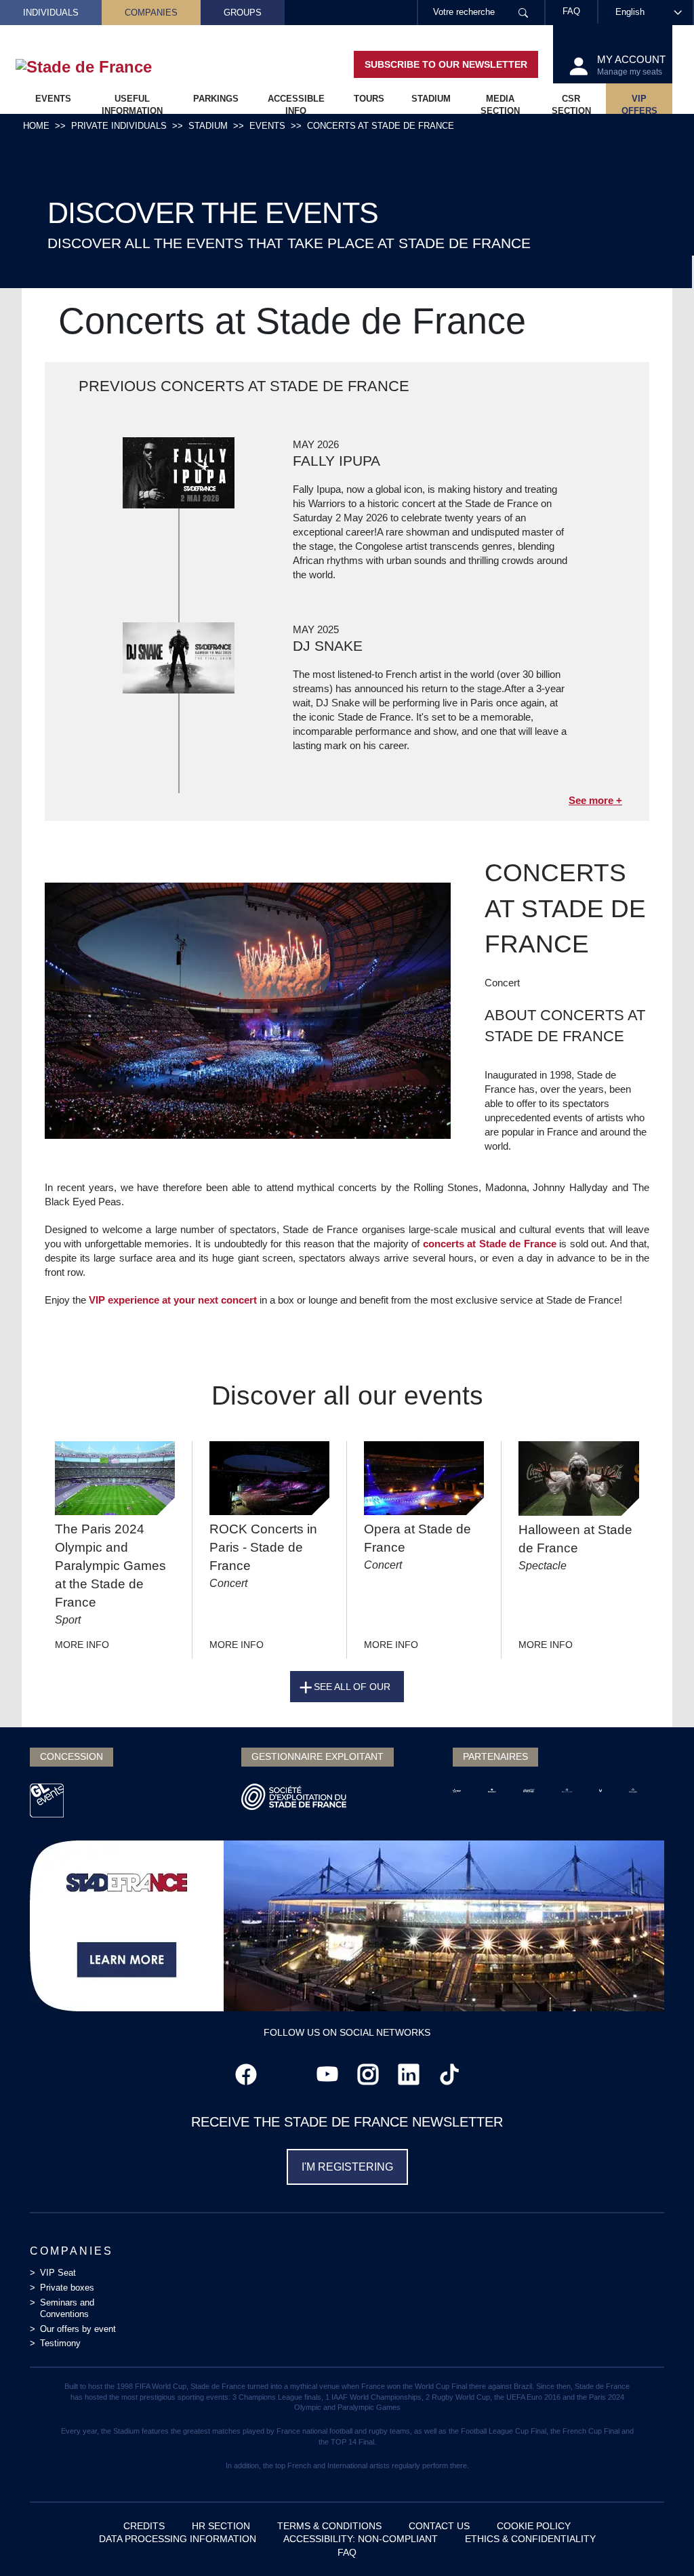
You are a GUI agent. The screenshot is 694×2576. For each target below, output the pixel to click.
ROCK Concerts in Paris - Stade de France (263, 1547)
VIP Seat (58, 2273)
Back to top (657, 2539)
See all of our (352, 1687)
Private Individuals (119, 126)
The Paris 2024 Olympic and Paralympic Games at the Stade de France (110, 1566)
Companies (151, 13)
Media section (500, 104)
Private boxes (67, 2288)
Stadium (431, 99)
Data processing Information (178, 2539)
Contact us (439, 2526)
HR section (221, 2526)
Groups (243, 13)
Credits (144, 2526)
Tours (369, 99)
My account (631, 65)
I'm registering (347, 2167)
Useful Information (132, 104)
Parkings (216, 99)
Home (36, 126)
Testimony (60, 2343)
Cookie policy (534, 2526)
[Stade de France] (105, 67)
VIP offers (639, 104)
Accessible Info (296, 104)
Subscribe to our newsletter (446, 64)
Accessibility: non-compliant (361, 2539)
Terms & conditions (329, 2526)
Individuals (51, 13)
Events (53, 99)
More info (82, 1645)
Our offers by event (78, 2329)
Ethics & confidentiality (530, 2539)
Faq (347, 2552)
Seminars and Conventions (67, 2308)
